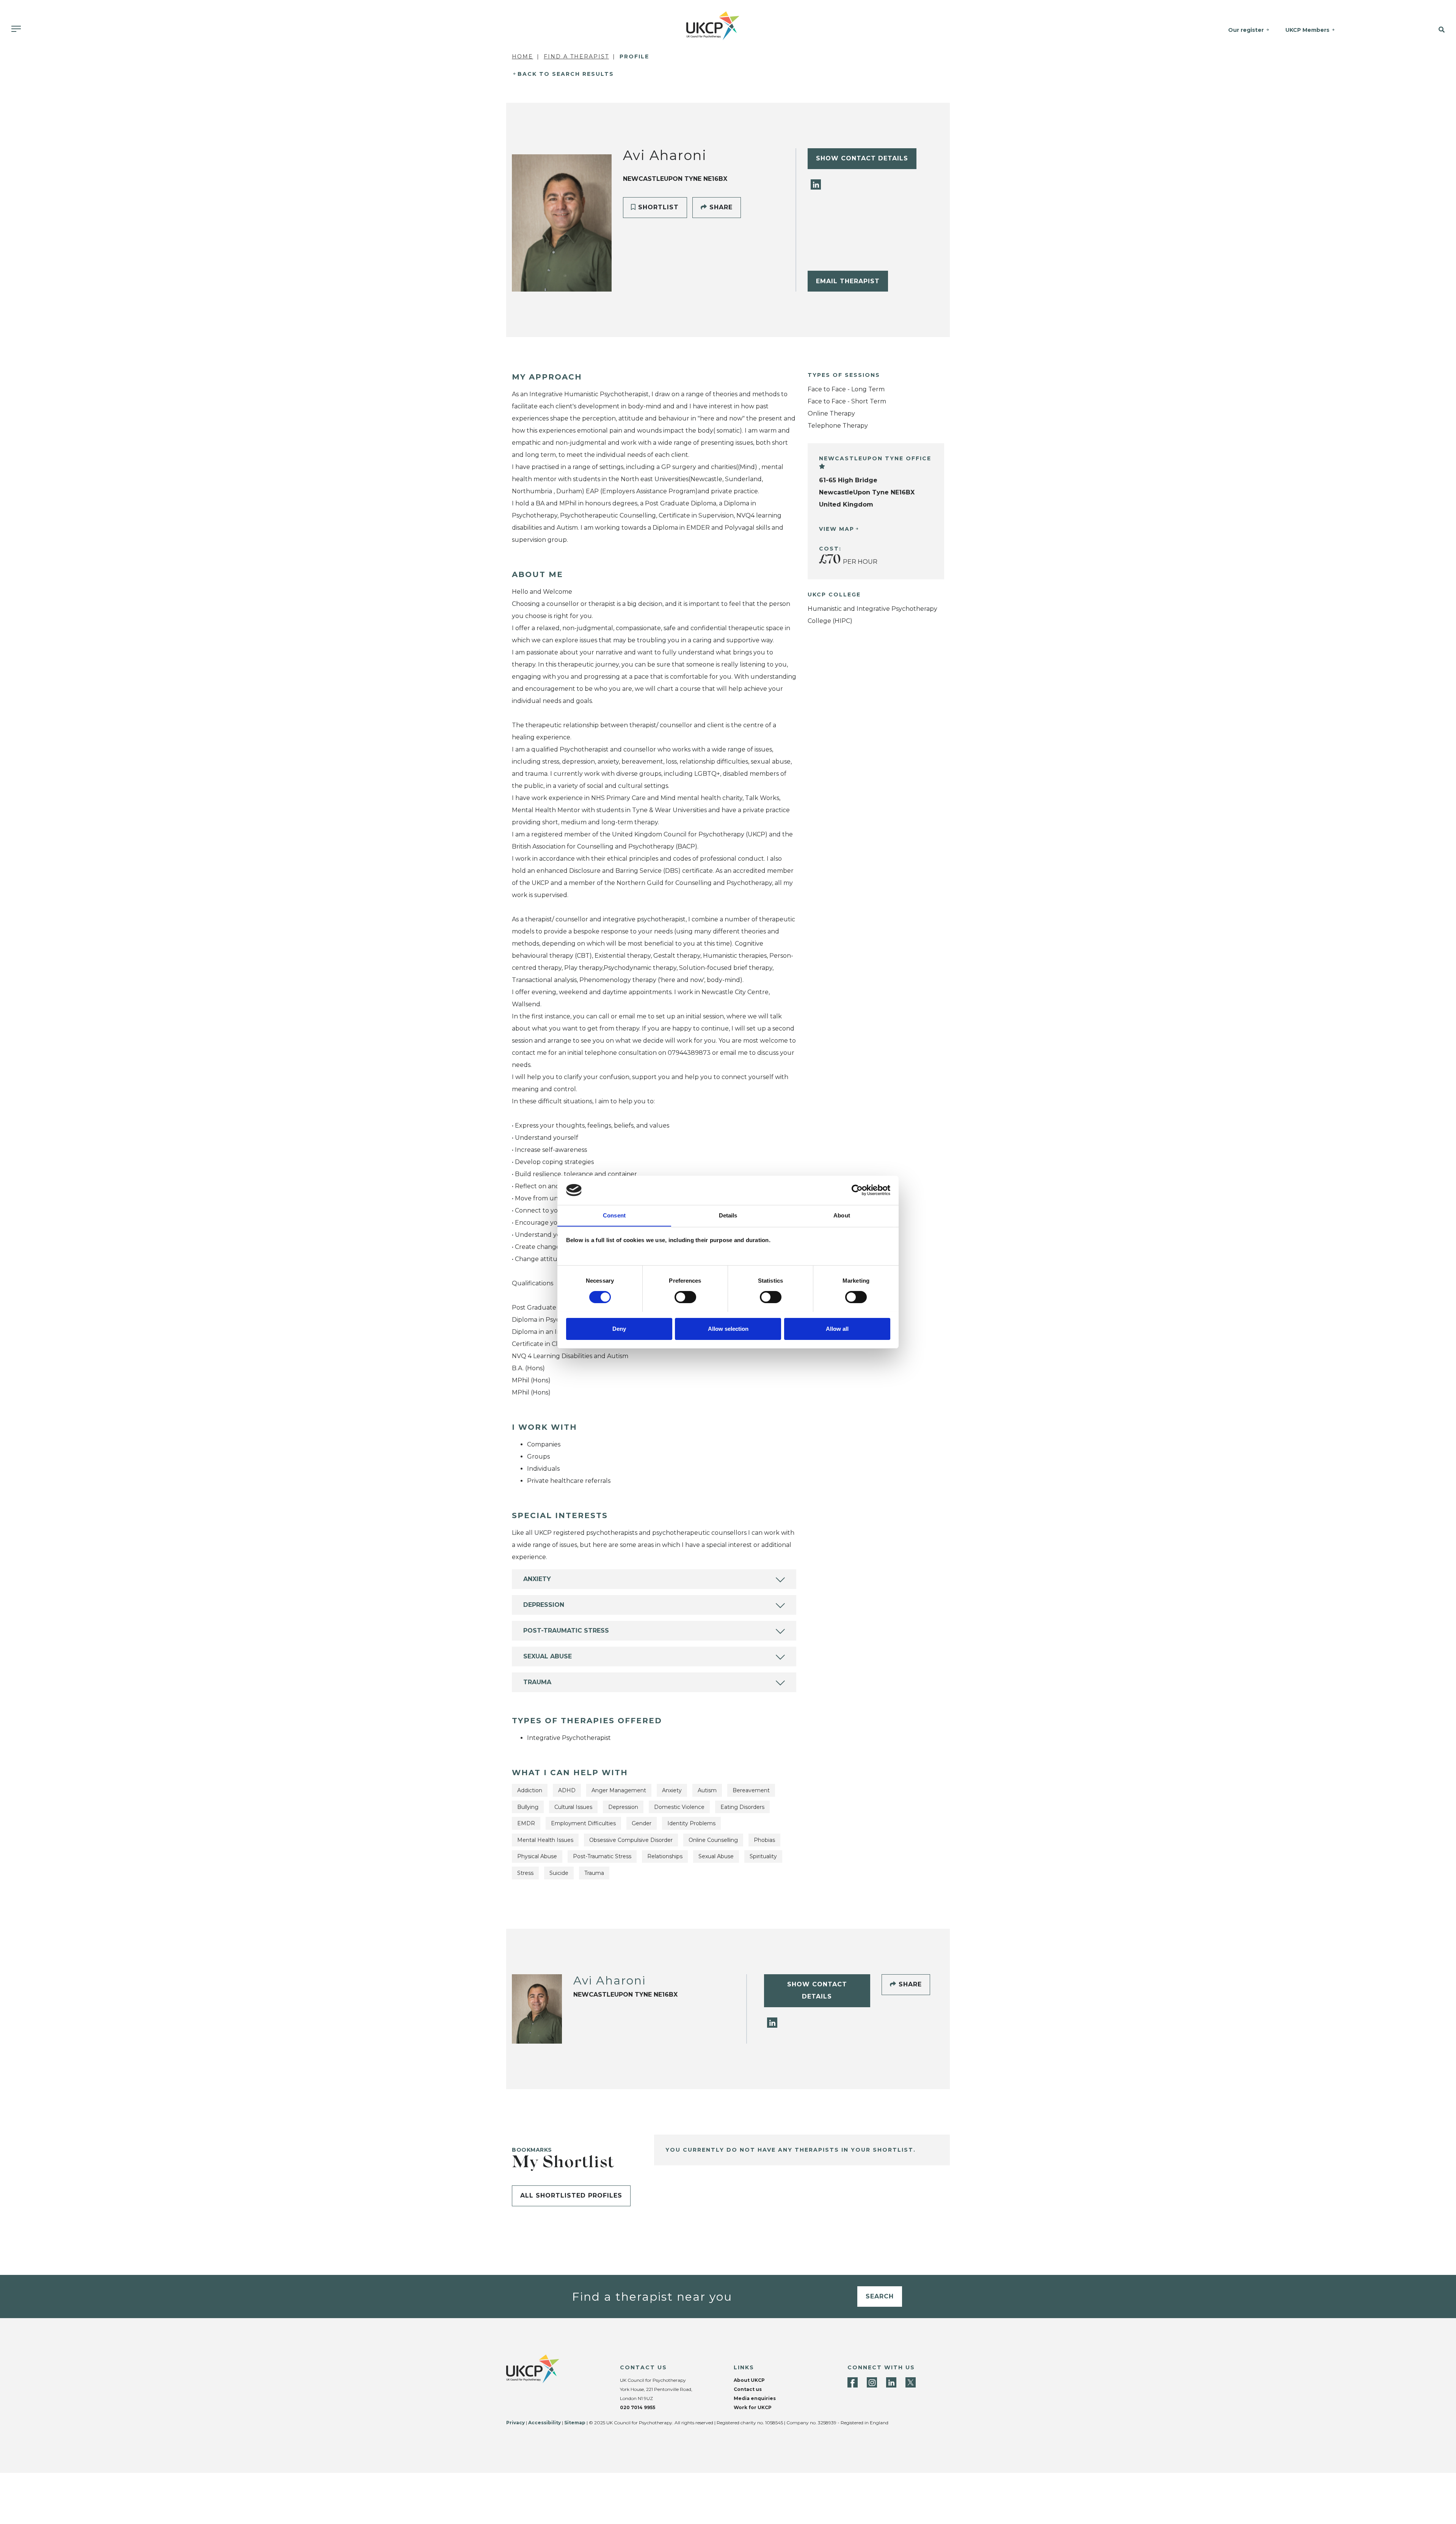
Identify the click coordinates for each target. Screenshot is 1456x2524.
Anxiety (537, 1579)
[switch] (685, 1297)
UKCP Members (1307, 30)
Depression (544, 1605)
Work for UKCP (753, 2407)
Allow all (837, 1328)
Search (880, 2296)
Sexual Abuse (548, 1656)
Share (720, 207)
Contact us (748, 2389)
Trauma (537, 1682)
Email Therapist (848, 281)
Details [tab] (728, 1215)
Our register (1246, 30)
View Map (837, 529)
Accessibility (544, 2423)
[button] (1414, 30)
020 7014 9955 (638, 2407)
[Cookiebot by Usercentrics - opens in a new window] (857, 1190)
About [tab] (842, 1215)
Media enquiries (755, 2398)
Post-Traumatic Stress (566, 1631)
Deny (619, 1328)
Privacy (515, 2423)
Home (522, 56)
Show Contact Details (862, 158)
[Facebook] (853, 2382)
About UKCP (749, 2380)
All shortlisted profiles (571, 2195)
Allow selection (728, 1328)
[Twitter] (911, 2382)
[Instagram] (872, 2382)
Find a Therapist (576, 56)
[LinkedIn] (816, 184)
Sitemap (575, 2423)
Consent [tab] (614, 1215)
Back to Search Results (566, 74)
